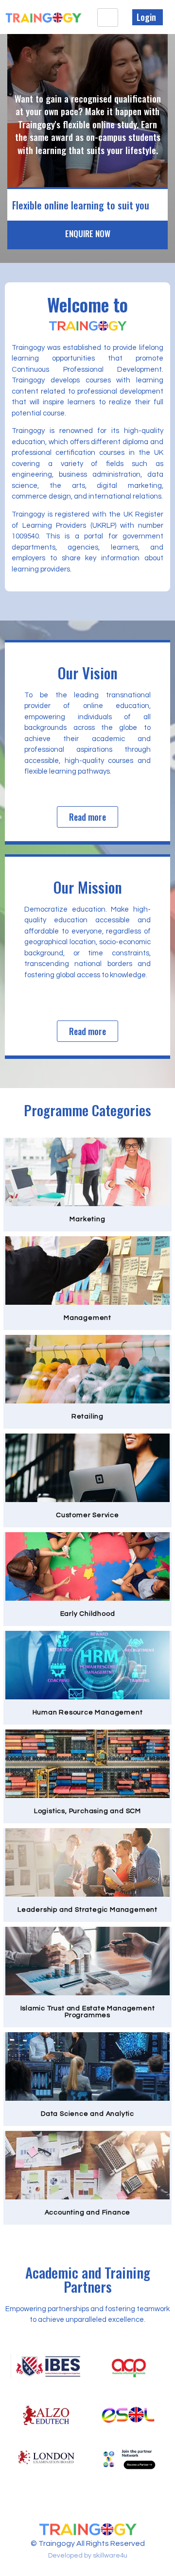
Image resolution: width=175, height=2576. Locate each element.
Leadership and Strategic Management (87, 1910)
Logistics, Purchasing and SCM (87, 1811)
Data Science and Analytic (87, 2114)
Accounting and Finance (88, 2213)
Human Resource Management (88, 1712)
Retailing (87, 1417)
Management (87, 1318)
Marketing (87, 1219)
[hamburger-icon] (108, 17)
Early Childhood (88, 1614)
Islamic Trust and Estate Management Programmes (88, 2012)
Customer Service (87, 1515)
